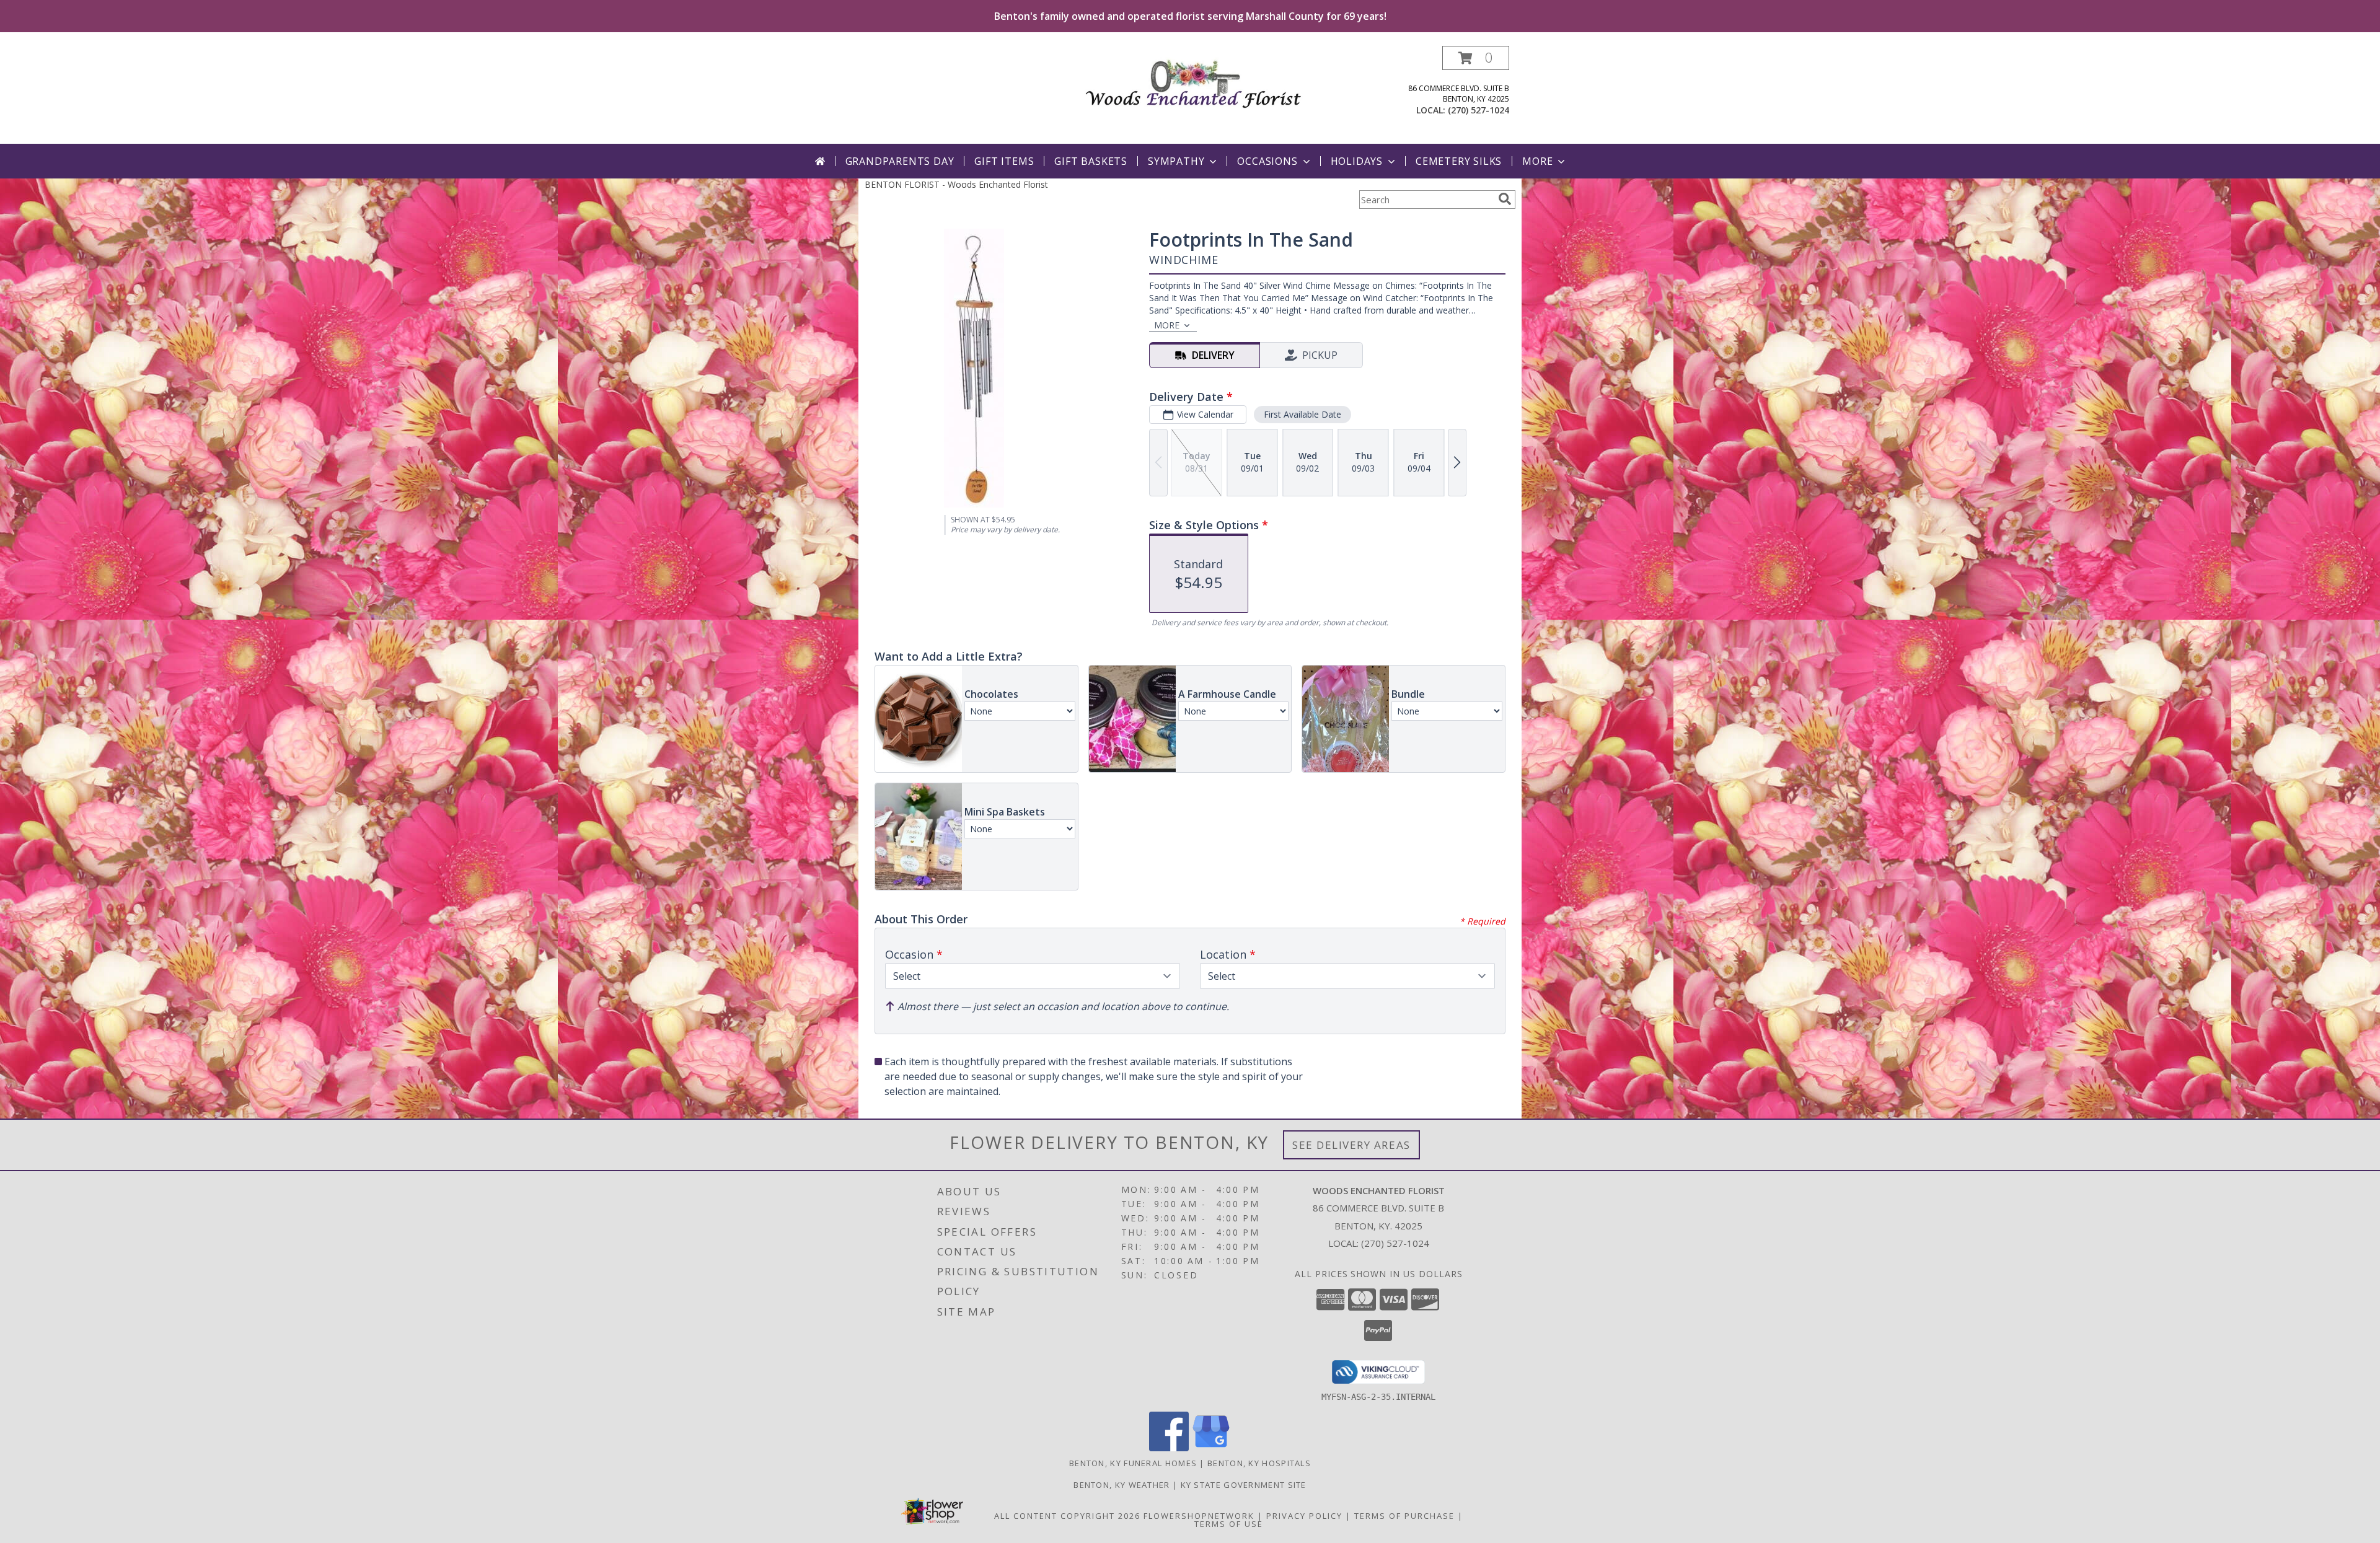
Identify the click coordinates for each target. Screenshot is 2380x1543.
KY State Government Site (1244, 1485)
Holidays (1357, 161)
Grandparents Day (900, 161)
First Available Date (1302, 414)
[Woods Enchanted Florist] (1195, 80)
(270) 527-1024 (1479, 110)
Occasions (1267, 161)
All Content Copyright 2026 (1067, 1516)
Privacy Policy (1304, 1516)
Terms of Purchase (1404, 1516)
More (1537, 161)
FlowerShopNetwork (1199, 1516)
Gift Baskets (1091, 161)
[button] (1476, 58)
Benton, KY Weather (1122, 1485)
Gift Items (1004, 161)
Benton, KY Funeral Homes (1133, 1463)
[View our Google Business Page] (1211, 1448)
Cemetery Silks (1459, 161)
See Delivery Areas (1351, 1145)
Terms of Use (1229, 1524)
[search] (1505, 199)
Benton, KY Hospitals (1259, 1463)
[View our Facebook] (1169, 1448)
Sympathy (1176, 161)
